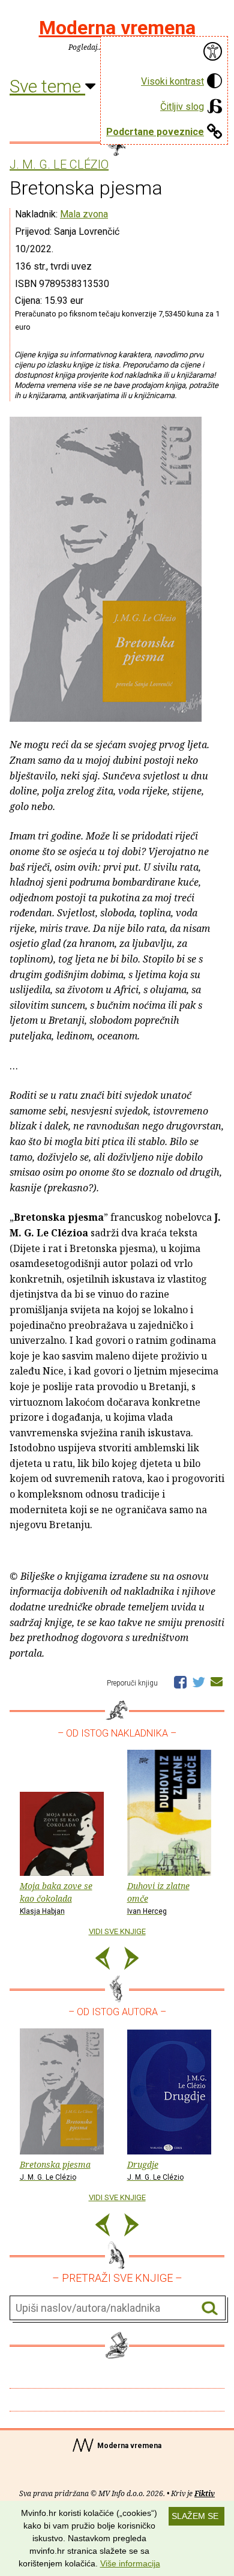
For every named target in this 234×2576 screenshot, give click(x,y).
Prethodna (103, 1960)
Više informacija (130, 2563)
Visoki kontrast (172, 81)
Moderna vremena (117, 28)
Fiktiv (205, 2493)
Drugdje (155, 2170)
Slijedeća (131, 1960)
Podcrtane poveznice (155, 132)
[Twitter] (199, 1681)
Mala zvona (84, 214)
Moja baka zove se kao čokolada (56, 1898)
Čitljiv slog (182, 107)
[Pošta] (217, 1681)
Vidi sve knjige (117, 1931)
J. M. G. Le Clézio (59, 165)
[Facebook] (180, 1681)
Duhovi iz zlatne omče (158, 1898)
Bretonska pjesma (55, 2170)
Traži (210, 2308)
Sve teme (47, 86)
